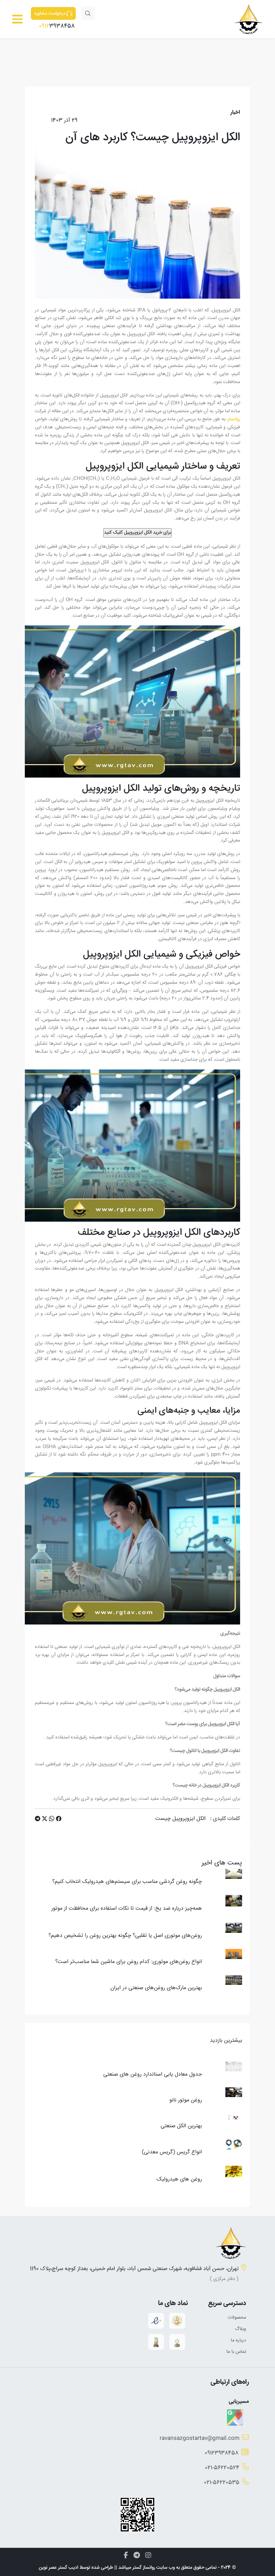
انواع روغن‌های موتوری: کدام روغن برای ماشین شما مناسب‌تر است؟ (129, 1962)
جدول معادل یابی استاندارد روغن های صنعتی (153, 2074)
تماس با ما (236, 2352)
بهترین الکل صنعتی (181, 2126)
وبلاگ (241, 2329)
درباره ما (238, 2340)
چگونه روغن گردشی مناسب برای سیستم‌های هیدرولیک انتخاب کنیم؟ (127, 1882)
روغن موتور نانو (186, 2100)
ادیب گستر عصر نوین (59, 2568)
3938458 (57, 26)
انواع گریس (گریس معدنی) (172, 2152)
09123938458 (222, 2453)
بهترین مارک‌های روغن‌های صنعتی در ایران (156, 1988)
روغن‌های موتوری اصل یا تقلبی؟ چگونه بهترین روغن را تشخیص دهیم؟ (125, 1936)
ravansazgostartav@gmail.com (200, 2438)
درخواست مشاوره (50, 13)
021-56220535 (222, 2483)
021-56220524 (222, 2468)
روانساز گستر (144, 2568)
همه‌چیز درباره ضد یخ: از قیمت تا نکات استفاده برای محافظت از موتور (127, 1909)
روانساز (234, 419)
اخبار (235, 112)
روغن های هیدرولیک (179, 2179)
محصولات (237, 2318)
